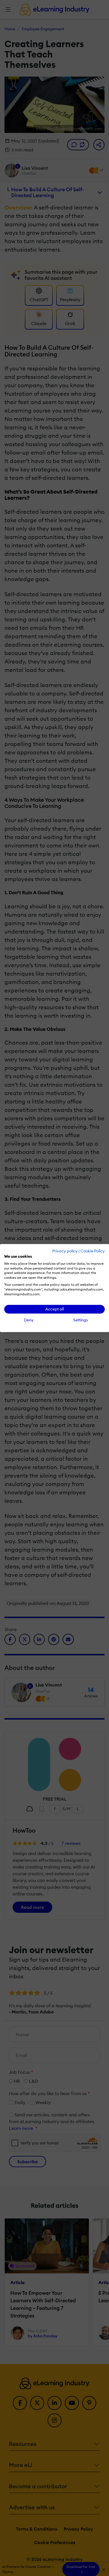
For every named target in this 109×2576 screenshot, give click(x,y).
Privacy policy (65, 1251)
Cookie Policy (93, 1251)
